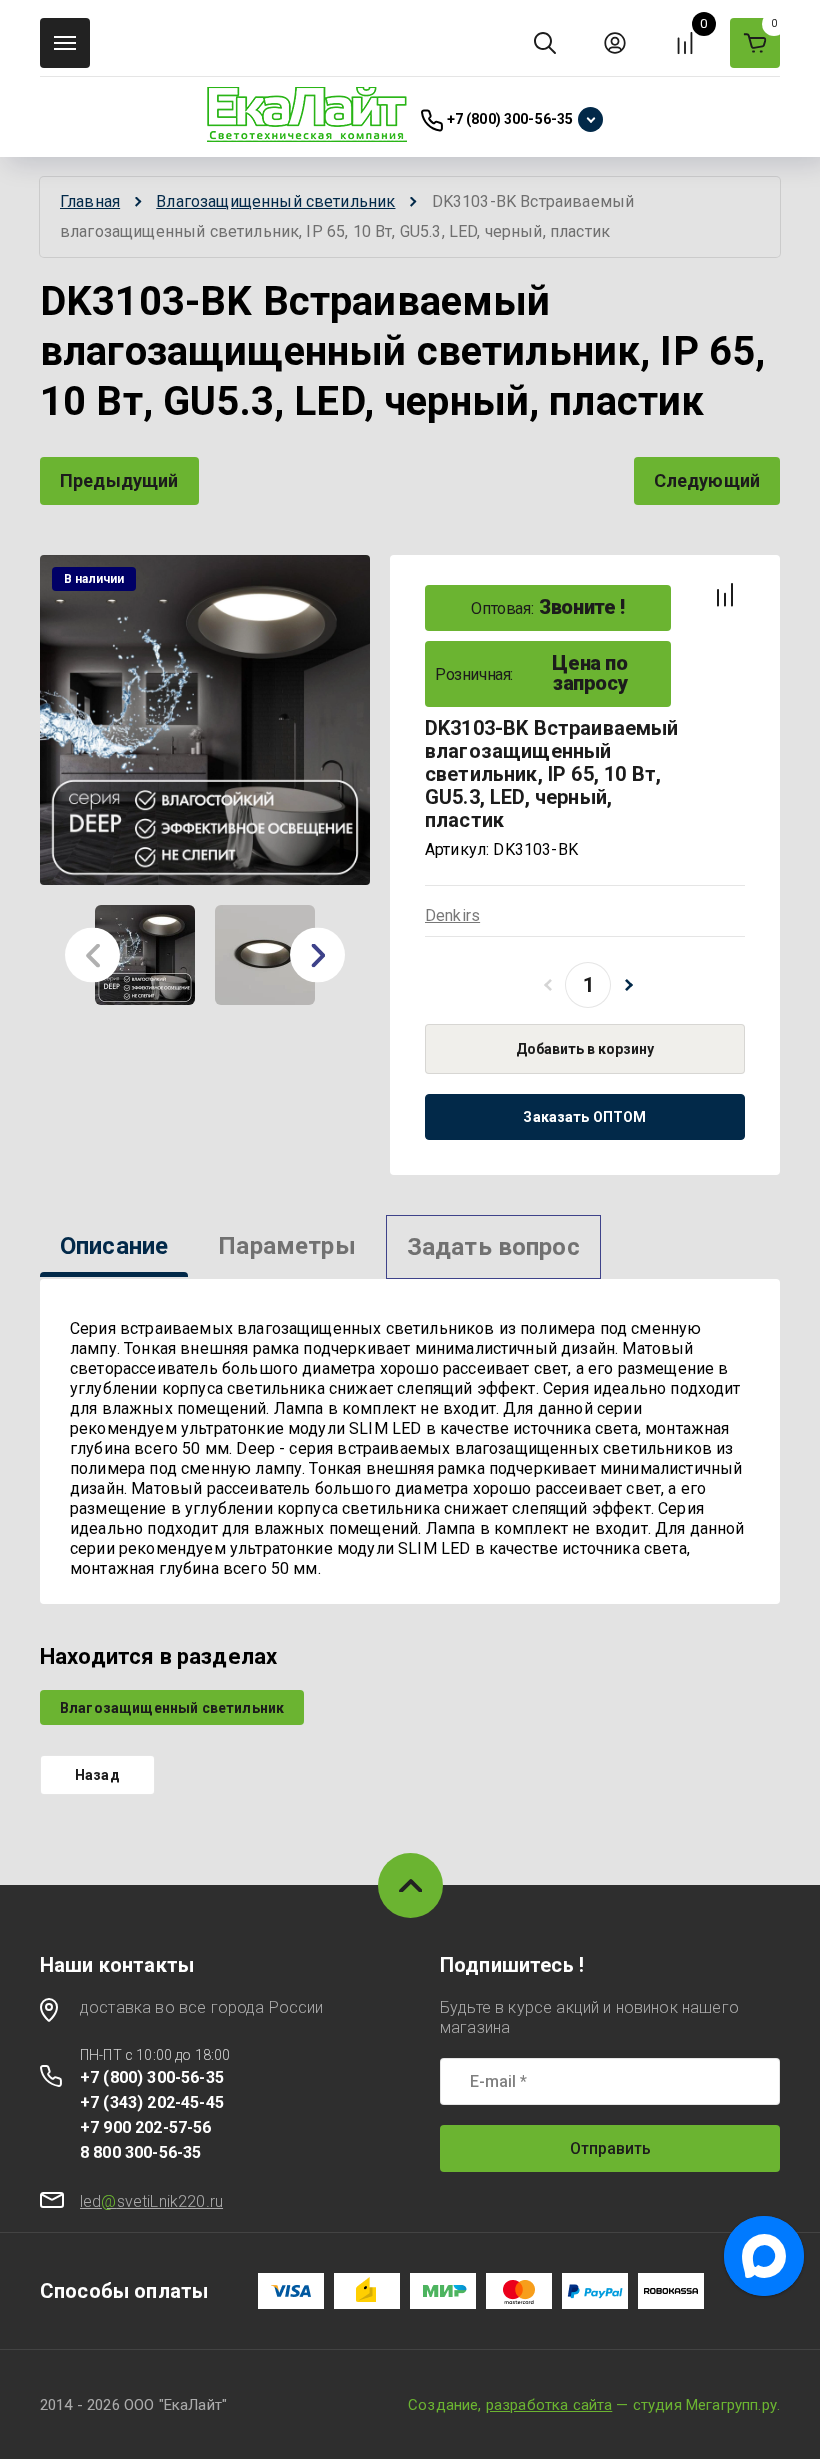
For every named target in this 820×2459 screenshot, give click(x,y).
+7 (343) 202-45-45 (152, 2102)
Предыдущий (119, 480)
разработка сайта (549, 2405)
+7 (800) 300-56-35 (510, 119)
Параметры (286, 1246)
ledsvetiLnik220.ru (151, 2201)
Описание (114, 1246)
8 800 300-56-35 (140, 2152)
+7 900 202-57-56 (146, 2127)
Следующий (707, 480)
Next (317, 955)
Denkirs (452, 915)
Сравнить (725, 595)
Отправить (610, 2148)
